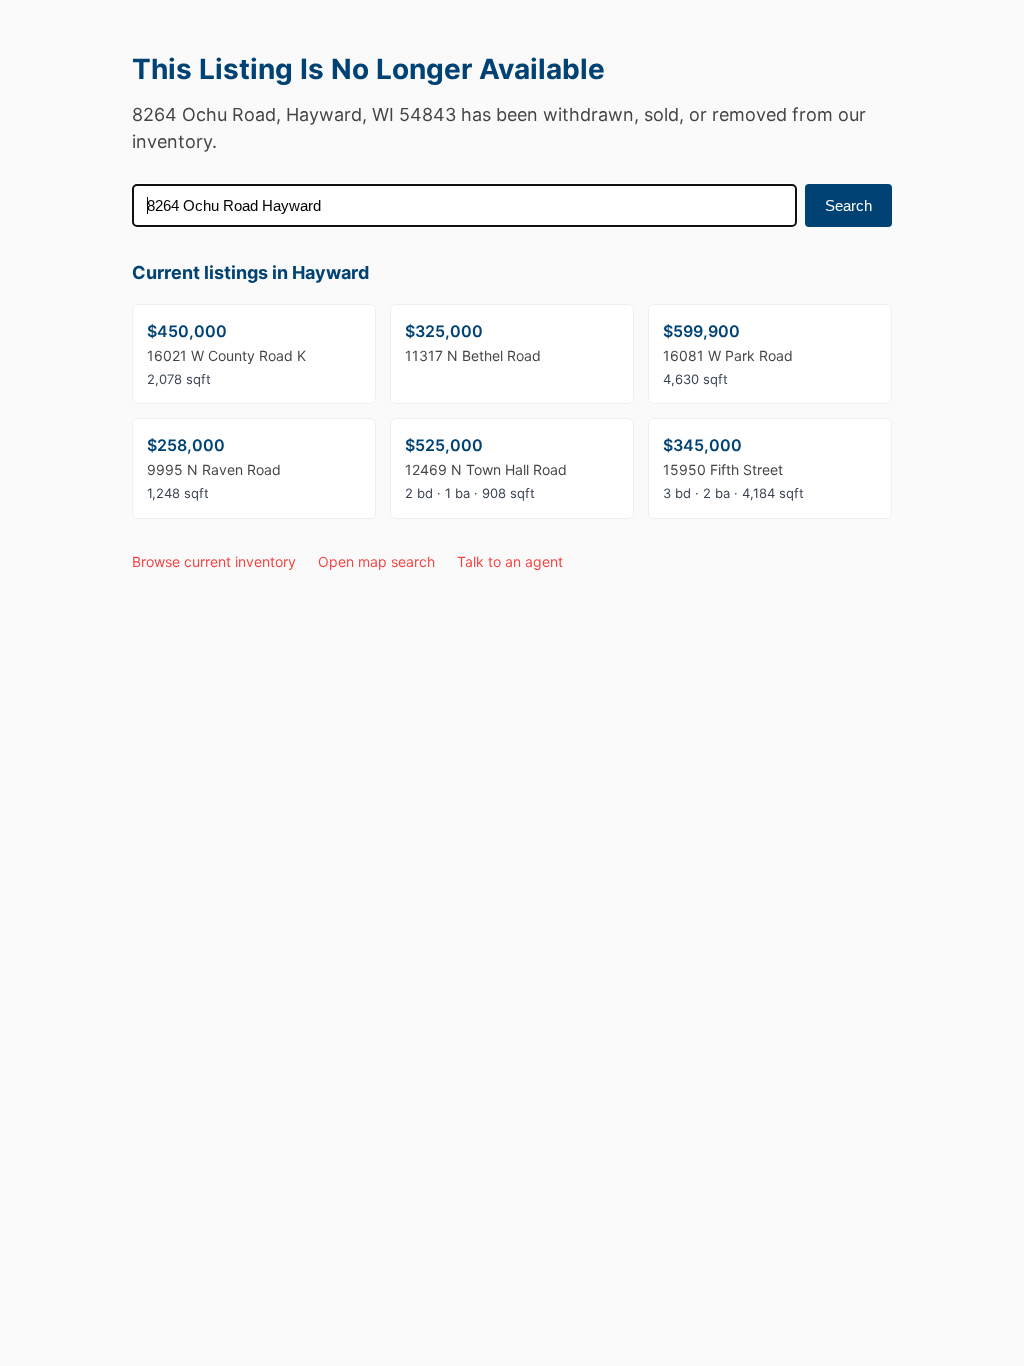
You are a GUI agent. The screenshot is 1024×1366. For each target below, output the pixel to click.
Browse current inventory (214, 561)
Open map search (376, 561)
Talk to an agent (510, 561)
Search (848, 205)
